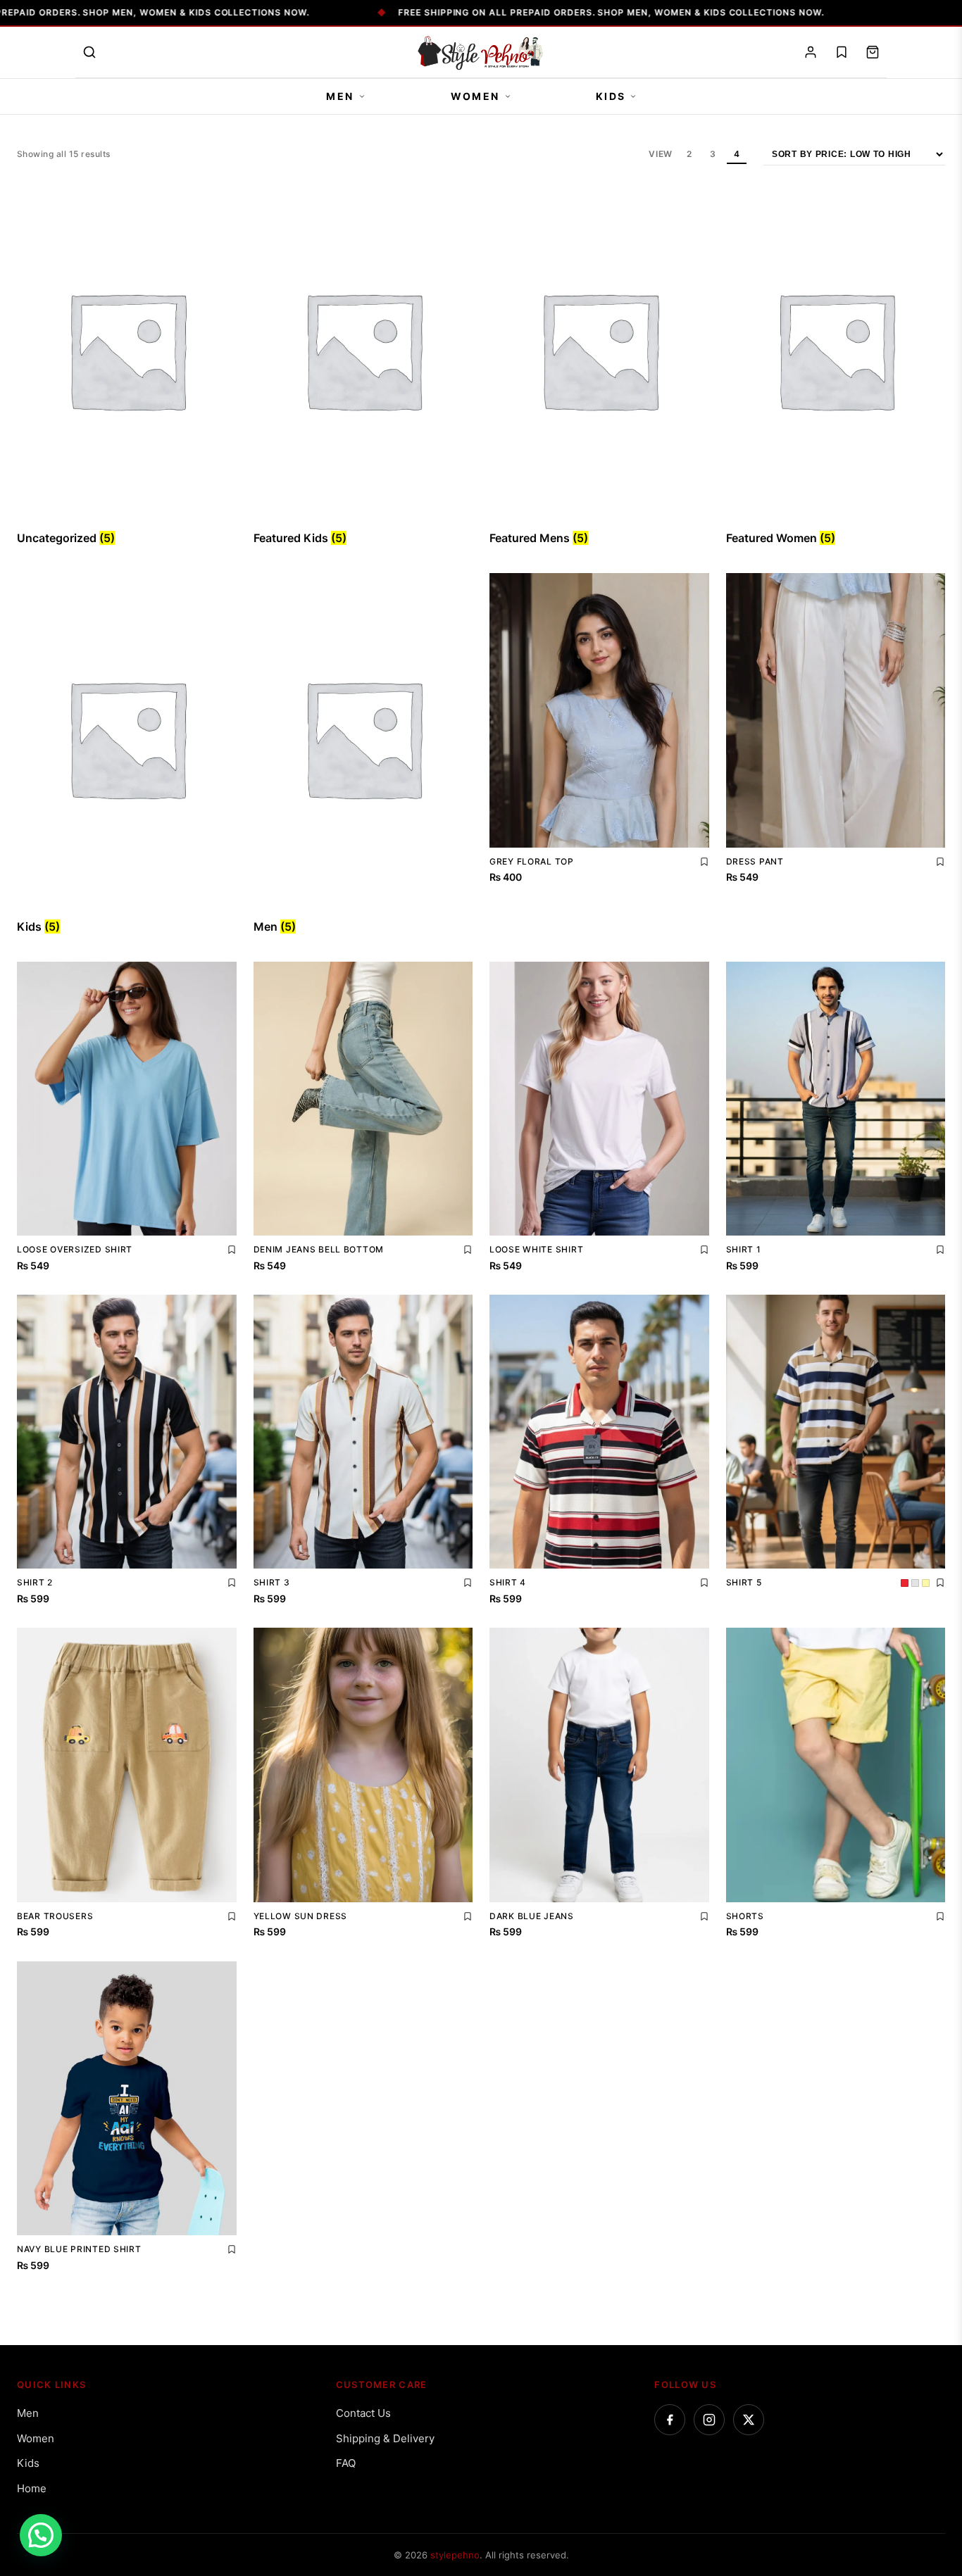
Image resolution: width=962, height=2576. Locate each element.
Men (340, 96)
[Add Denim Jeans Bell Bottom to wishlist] (468, 1250)
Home (32, 2488)
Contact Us (363, 2413)
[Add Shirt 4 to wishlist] (704, 1583)
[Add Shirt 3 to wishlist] (468, 1583)
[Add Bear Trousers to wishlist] (232, 1916)
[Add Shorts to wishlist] (940, 1916)
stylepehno (455, 2555)
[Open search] (89, 52)
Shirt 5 (744, 1582)
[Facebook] (670, 2420)
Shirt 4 (508, 1582)
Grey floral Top (532, 861)
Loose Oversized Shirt (75, 1249)
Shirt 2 (35, 1582)
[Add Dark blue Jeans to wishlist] (704, 1916)
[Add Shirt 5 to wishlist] (940, 1583)
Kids (611, 96)
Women (475, 96)
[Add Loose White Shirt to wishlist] (704, 1250)
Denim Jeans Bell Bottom (319, 1249)
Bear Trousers (55, 1916)
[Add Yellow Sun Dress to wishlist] (468, 1916)
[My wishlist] (842, 52)
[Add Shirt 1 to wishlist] (940, 1250)
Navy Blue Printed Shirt (79, 2249)
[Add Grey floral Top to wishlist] (704, 862)
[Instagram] (709, 2420)
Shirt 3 (272, 1582)
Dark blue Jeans (532, 1916)
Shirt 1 (744, 1249)
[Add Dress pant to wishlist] (940, 862)
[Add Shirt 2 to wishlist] (232, 1583)
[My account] (811, 52)
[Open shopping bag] (873, 52)
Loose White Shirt (536, 1249)
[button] (41, 2535)
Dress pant (755, 861)
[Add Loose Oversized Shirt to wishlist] (232, 1250)
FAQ (346, 2463)
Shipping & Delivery (385, 2438)
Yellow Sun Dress (301, 1916)
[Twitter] (749, 2420)
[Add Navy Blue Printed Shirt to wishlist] (232, 2249)
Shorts (745, 1916)
